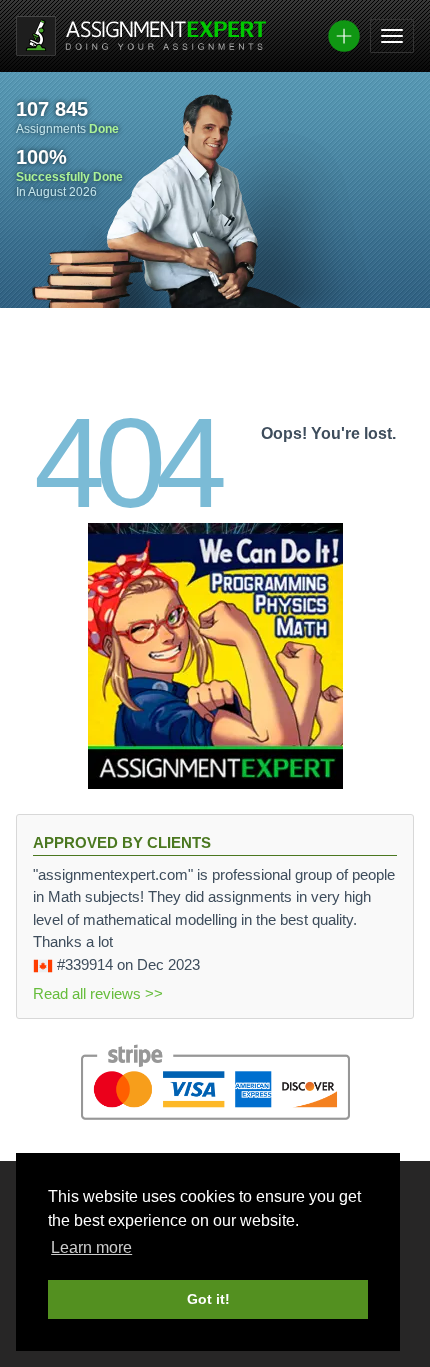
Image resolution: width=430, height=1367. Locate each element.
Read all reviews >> (98, 993)
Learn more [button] (91, 1247)
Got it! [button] (208, 1299)
